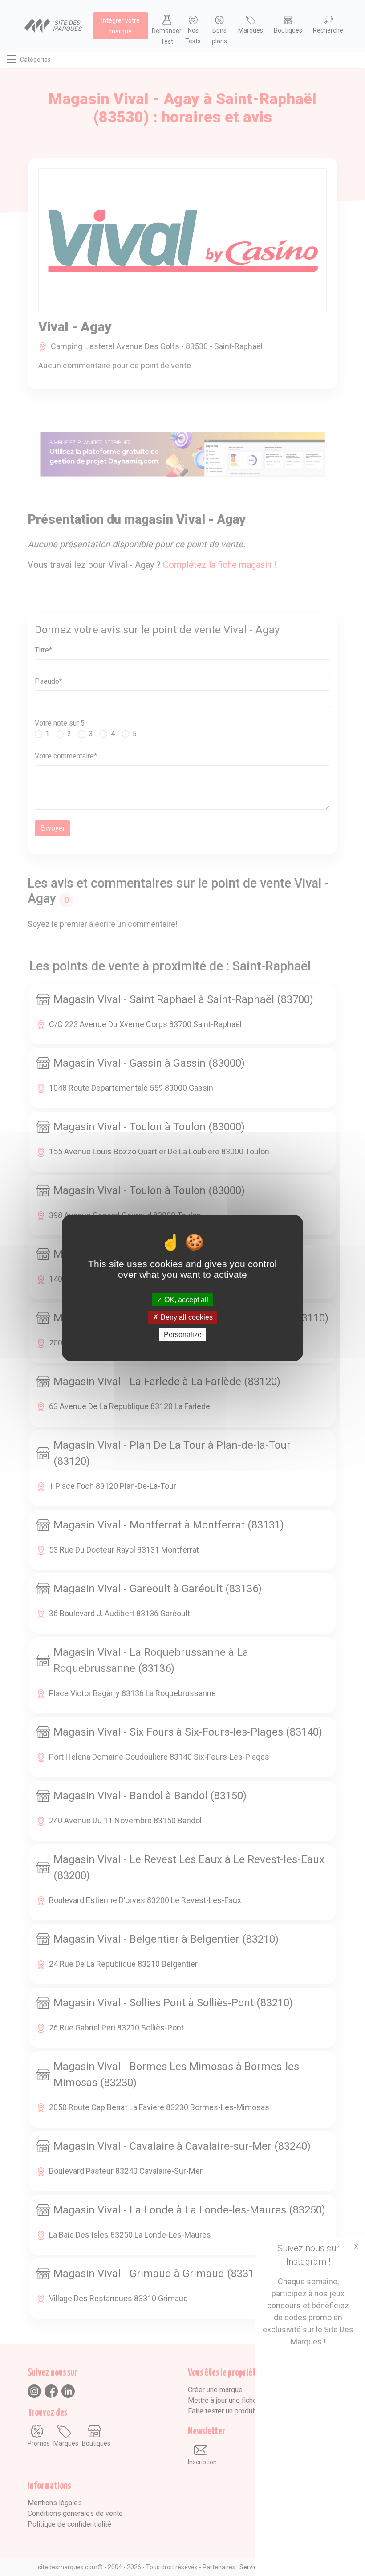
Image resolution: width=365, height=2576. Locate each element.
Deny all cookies (186, 1317)
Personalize (183, 1335)
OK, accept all (185, 1299)
